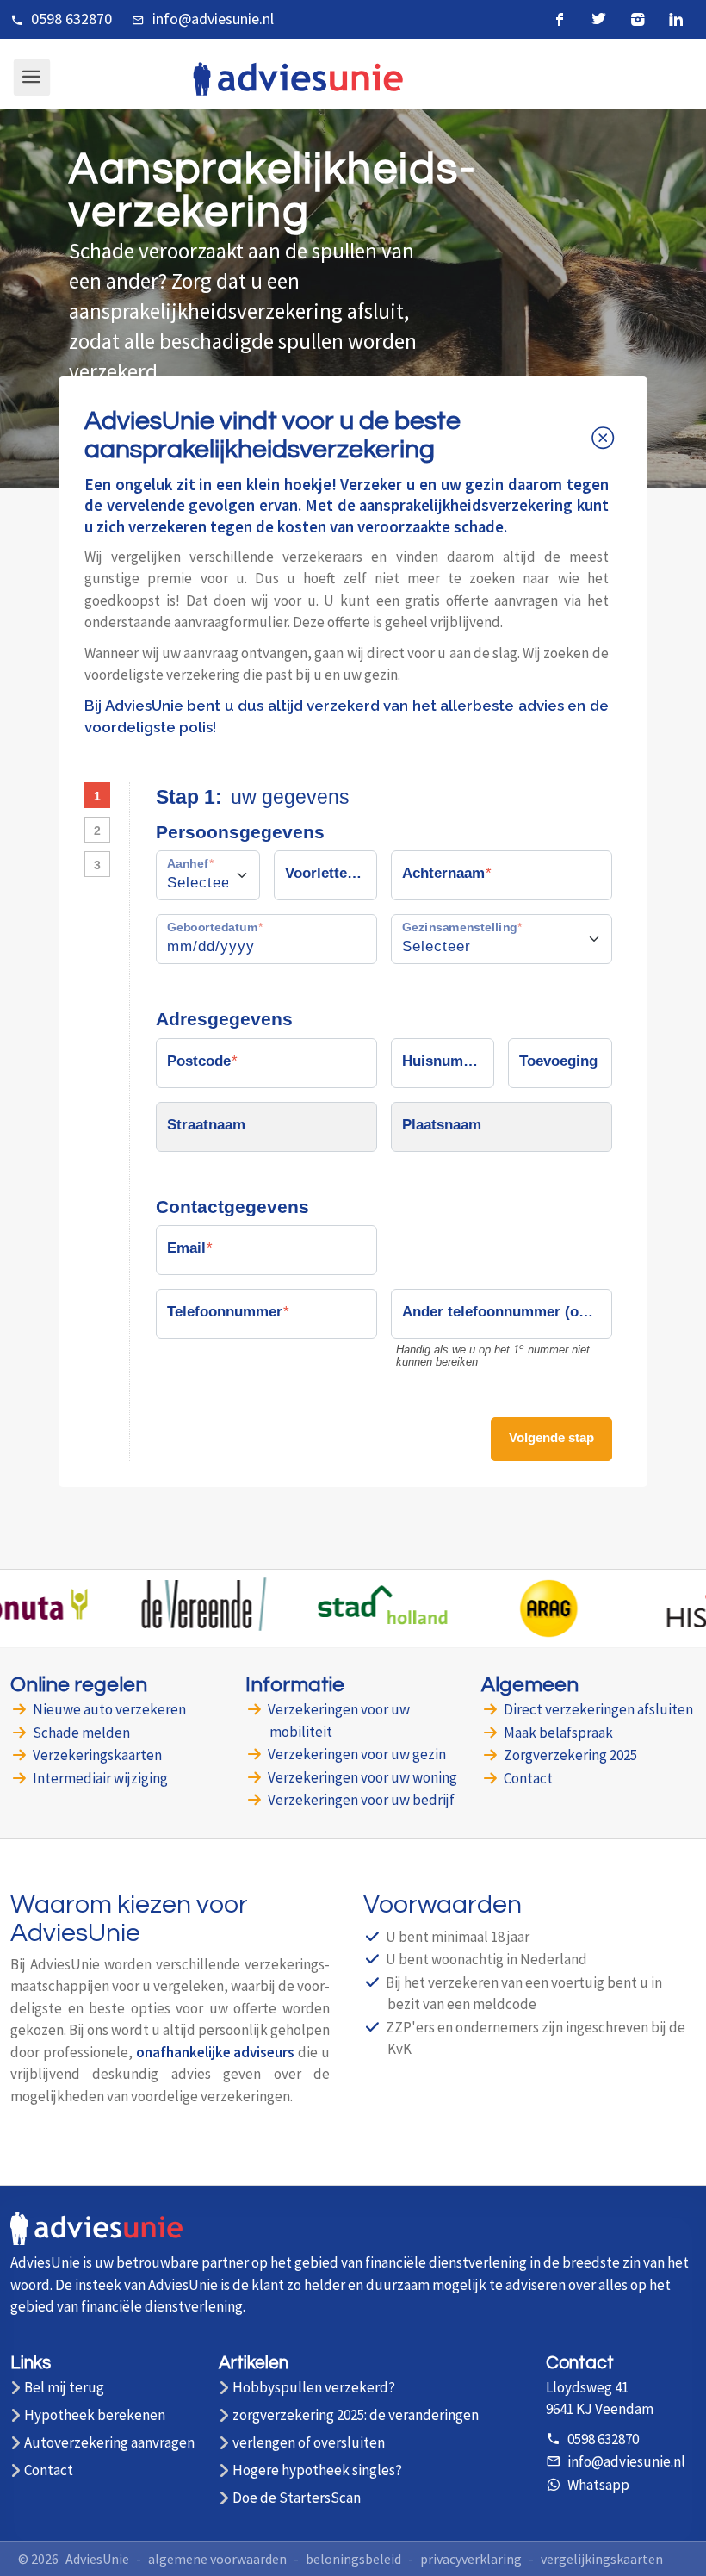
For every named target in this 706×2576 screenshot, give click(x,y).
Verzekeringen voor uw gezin (357, 1754)
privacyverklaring (471, 2559)
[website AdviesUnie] (96, 2238)
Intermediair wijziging (100, 1778)
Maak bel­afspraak (558, 1733)
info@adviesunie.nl (213, 19)
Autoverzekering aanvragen (109, 2443)
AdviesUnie (97, 2559)
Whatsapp (598, 2485)
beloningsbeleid (353, 2559)
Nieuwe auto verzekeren (109, 1709)
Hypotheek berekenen (95, 2415)
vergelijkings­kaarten (602, 2559)
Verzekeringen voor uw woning (362, 1777)
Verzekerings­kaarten (97, 1755)
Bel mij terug (64, 2388)
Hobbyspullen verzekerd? (314, 2388)
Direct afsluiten (598, 1709)
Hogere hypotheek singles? (317, 2470)
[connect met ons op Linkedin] (676, 19)
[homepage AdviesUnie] (298, 77)
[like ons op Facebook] (560, 19)
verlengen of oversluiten (309, 2443)
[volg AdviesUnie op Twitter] (599, 19)
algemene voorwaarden (217, 2559)
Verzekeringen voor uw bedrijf (361, 1800)
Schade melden (81, 1733)
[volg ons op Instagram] (638, 19)
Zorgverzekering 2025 (570, 1755)
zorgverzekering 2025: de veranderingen (356, 2415)
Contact (528, 1778)
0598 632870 (71, 19)
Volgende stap (551, 1437)
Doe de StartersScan (297, 2498)
